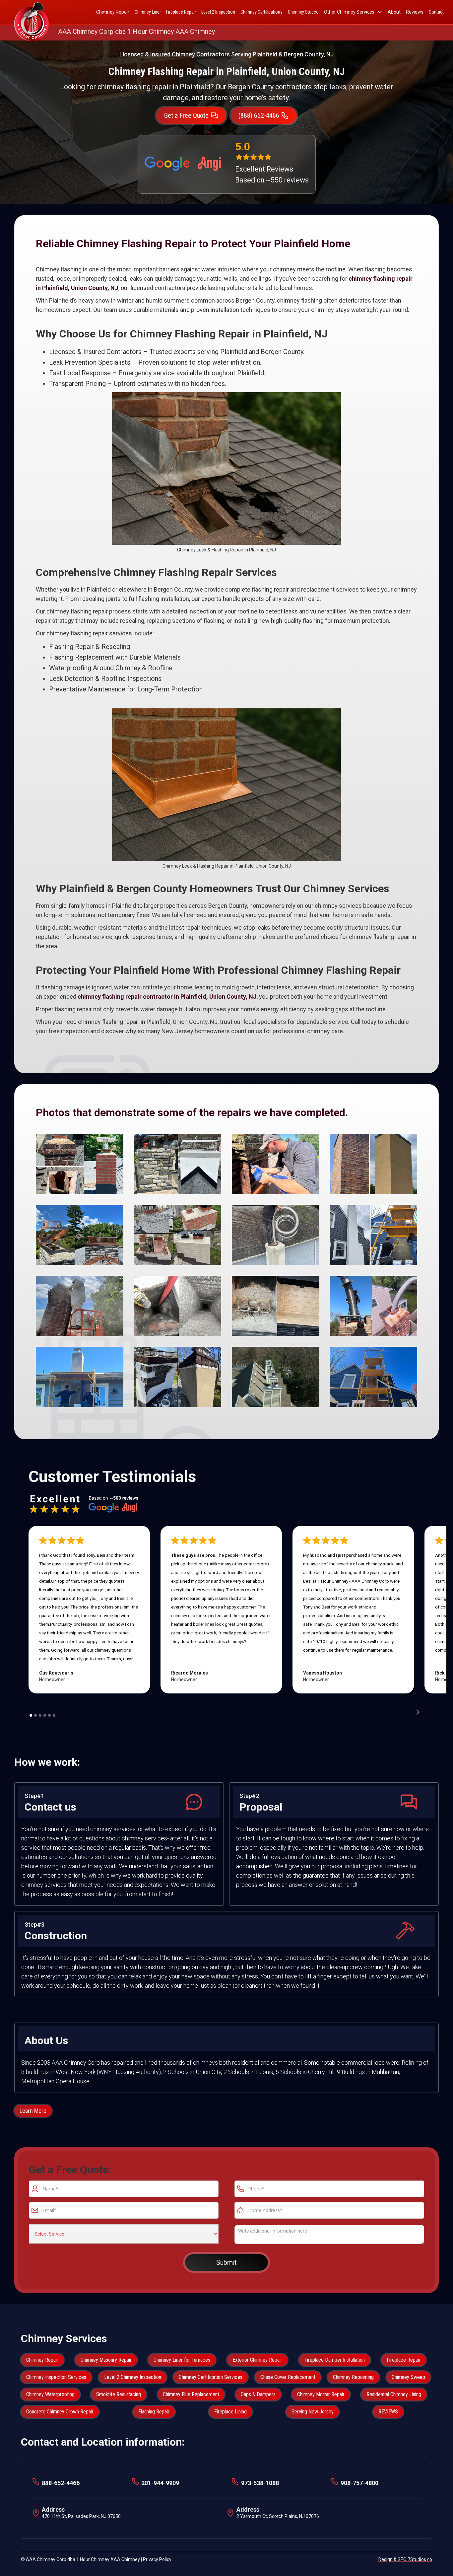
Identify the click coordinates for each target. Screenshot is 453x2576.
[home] (32, 12)
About (394, 12)
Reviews (415, 12)
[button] (353, 12)
